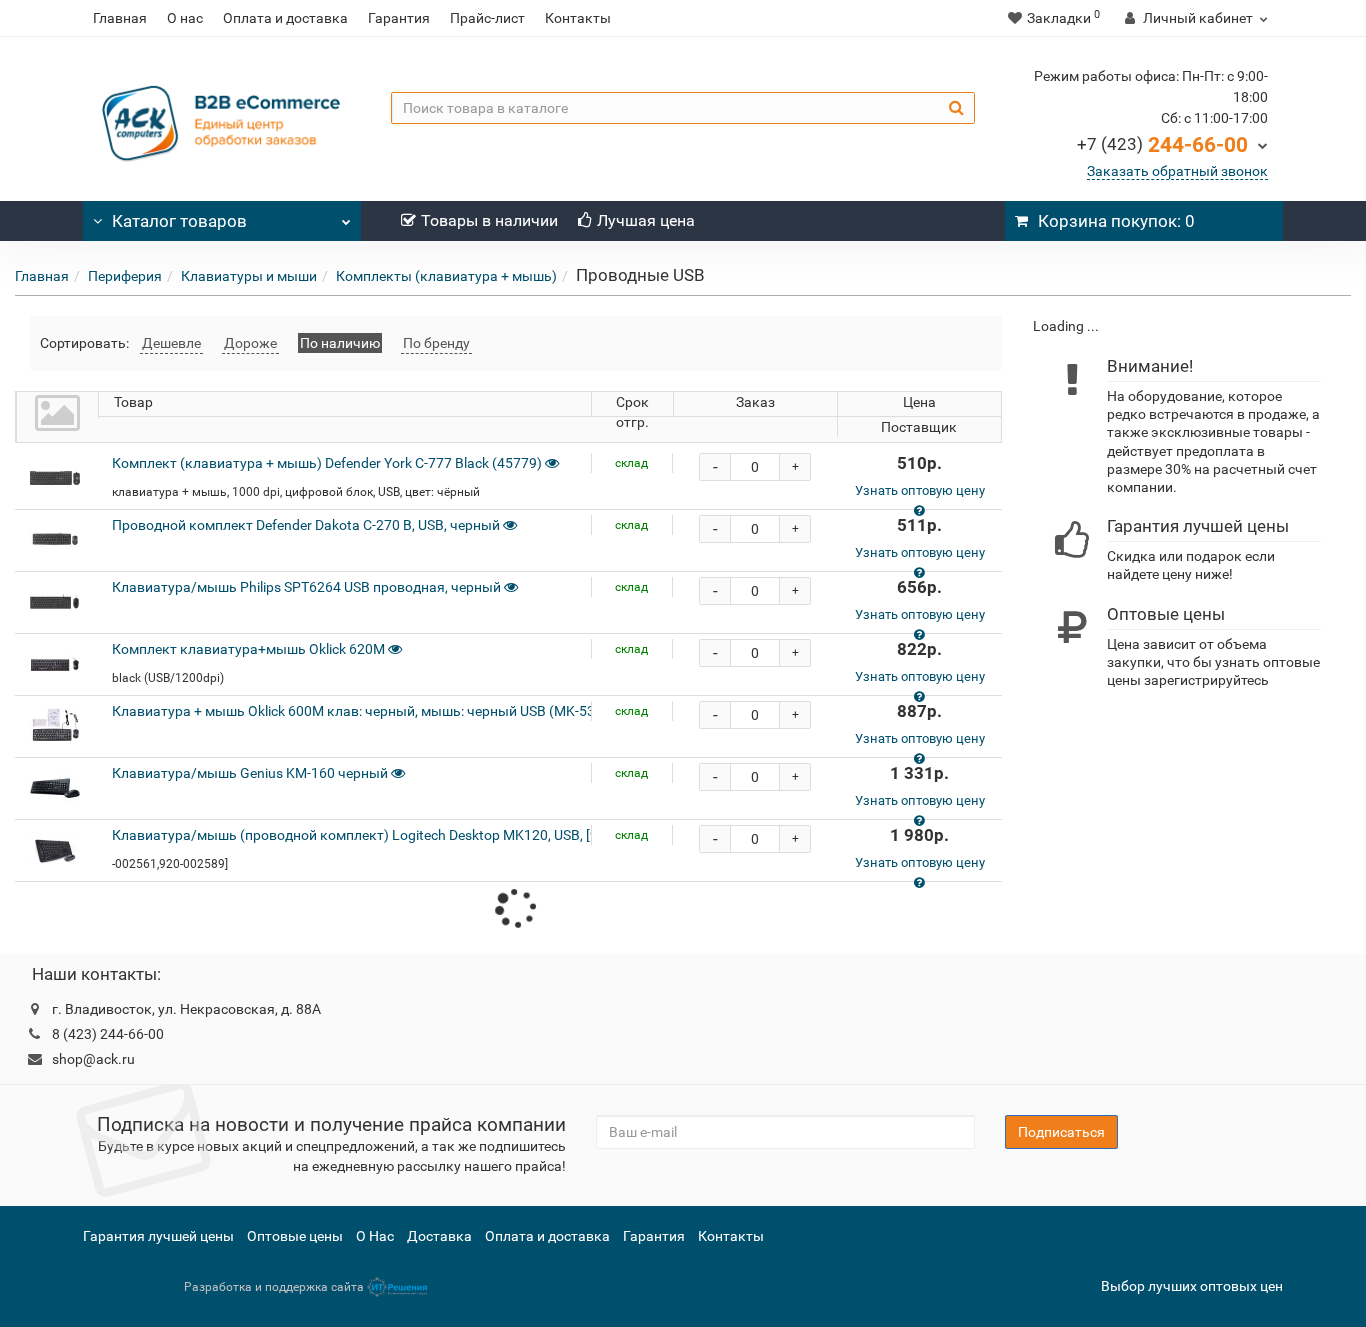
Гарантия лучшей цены (158, 1236)
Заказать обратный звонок (1177, 171)
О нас (185, 18)
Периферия (125, 276)
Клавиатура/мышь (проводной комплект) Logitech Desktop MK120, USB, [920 (363, 835)
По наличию (340, 343)
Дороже (250, 343)
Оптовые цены (295, 1236)
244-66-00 (1162, 145)
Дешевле (171, 343)
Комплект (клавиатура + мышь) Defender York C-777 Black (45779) (327, 463)
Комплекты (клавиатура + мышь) (446, 276)
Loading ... (1066, 326)
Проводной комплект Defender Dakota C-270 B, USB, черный (306, 525)
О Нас (375, 1236)
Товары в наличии (489, 220)
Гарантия (399, 18)
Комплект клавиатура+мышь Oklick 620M (248, 649)
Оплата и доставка (285, 18)
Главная (120, 18)
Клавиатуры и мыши (249, 276)
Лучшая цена (646, 220)
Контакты (578, 18)
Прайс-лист (487, 18)
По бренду (436, 343)
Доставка (439, 1236)
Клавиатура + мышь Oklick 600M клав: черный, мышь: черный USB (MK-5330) (364, 711)
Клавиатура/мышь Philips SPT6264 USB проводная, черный (306, 587)
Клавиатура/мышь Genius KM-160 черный (250, 773)
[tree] (1184, 326)
